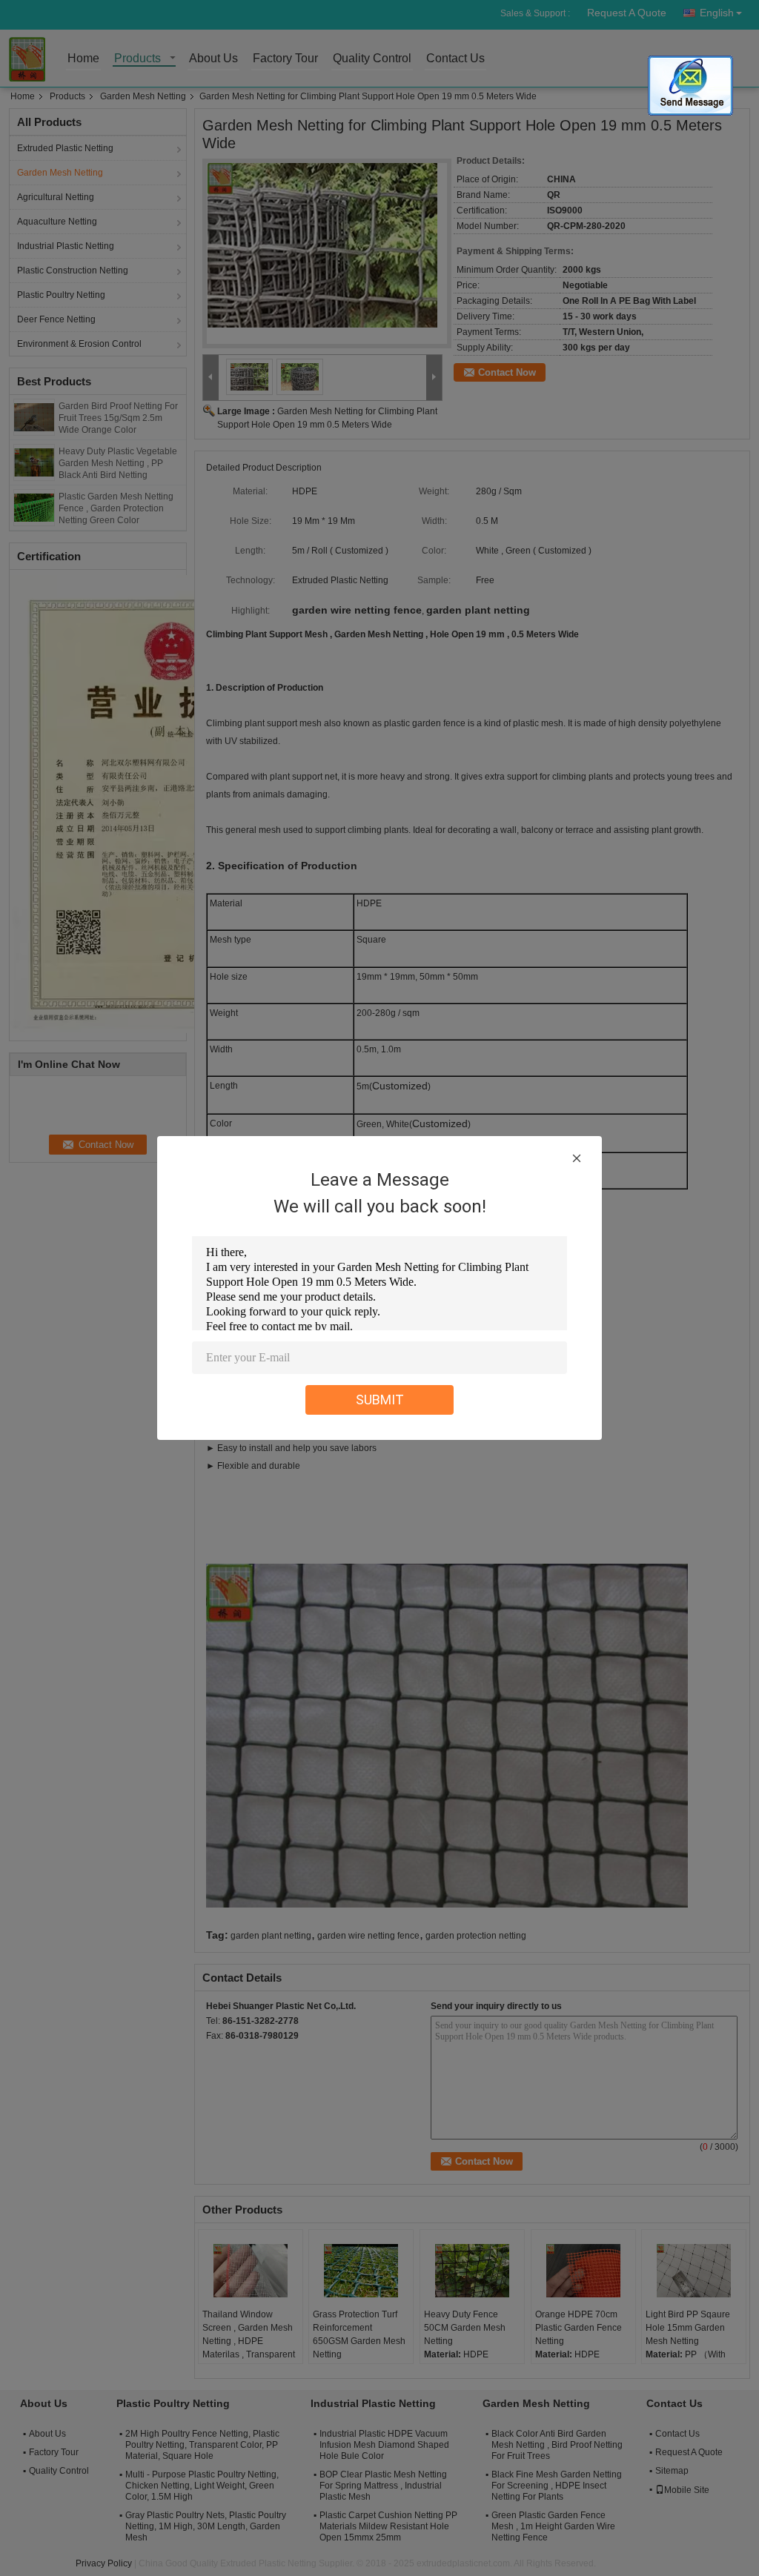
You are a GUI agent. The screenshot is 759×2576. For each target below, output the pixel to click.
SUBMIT (380, 1400)
